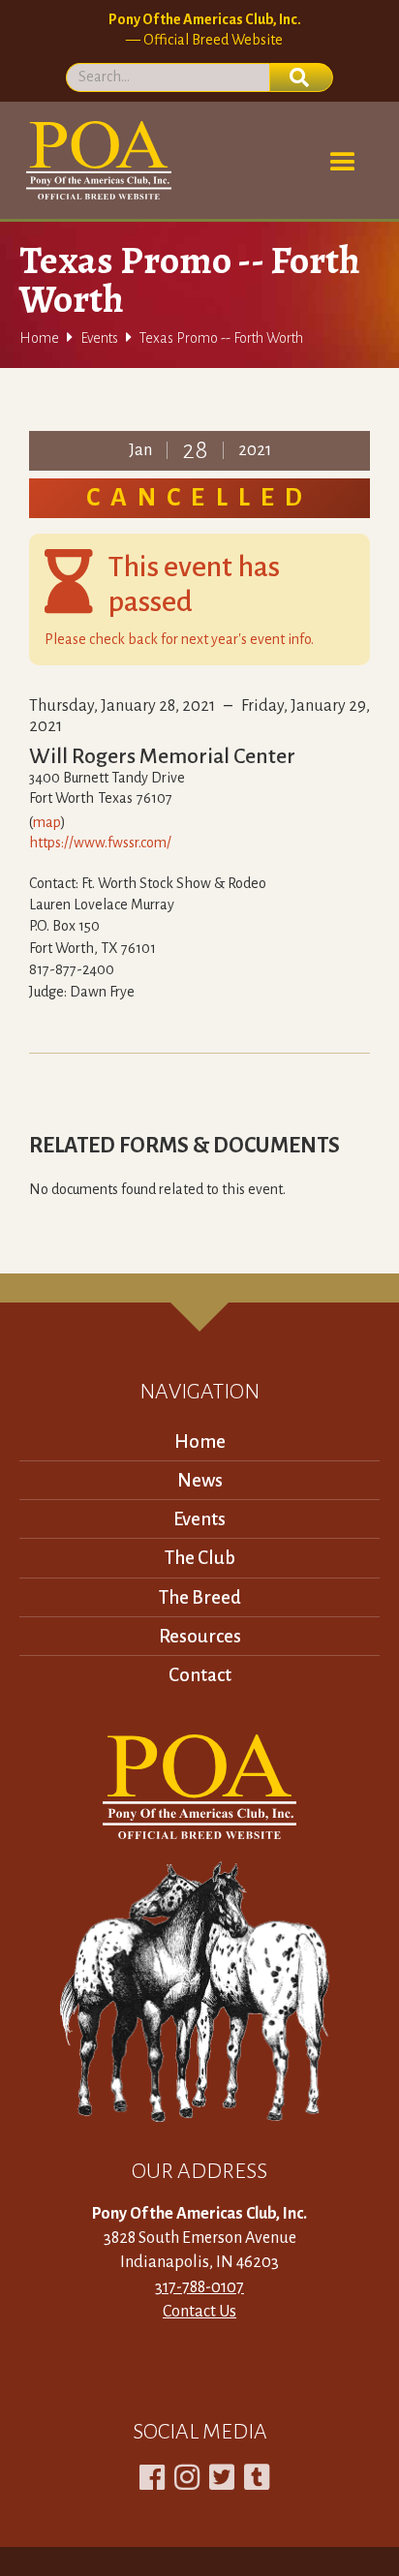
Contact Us (199, 2312)
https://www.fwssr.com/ (100, 843)
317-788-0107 (199, 2287)
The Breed (200, 1597)
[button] (343, 163)
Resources (200, 1636)
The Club (200, 1558)
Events (99, 338)
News (200, 1480)
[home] (95, 160)
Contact (200, 1675)
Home (39, 338)
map (47, 822)
